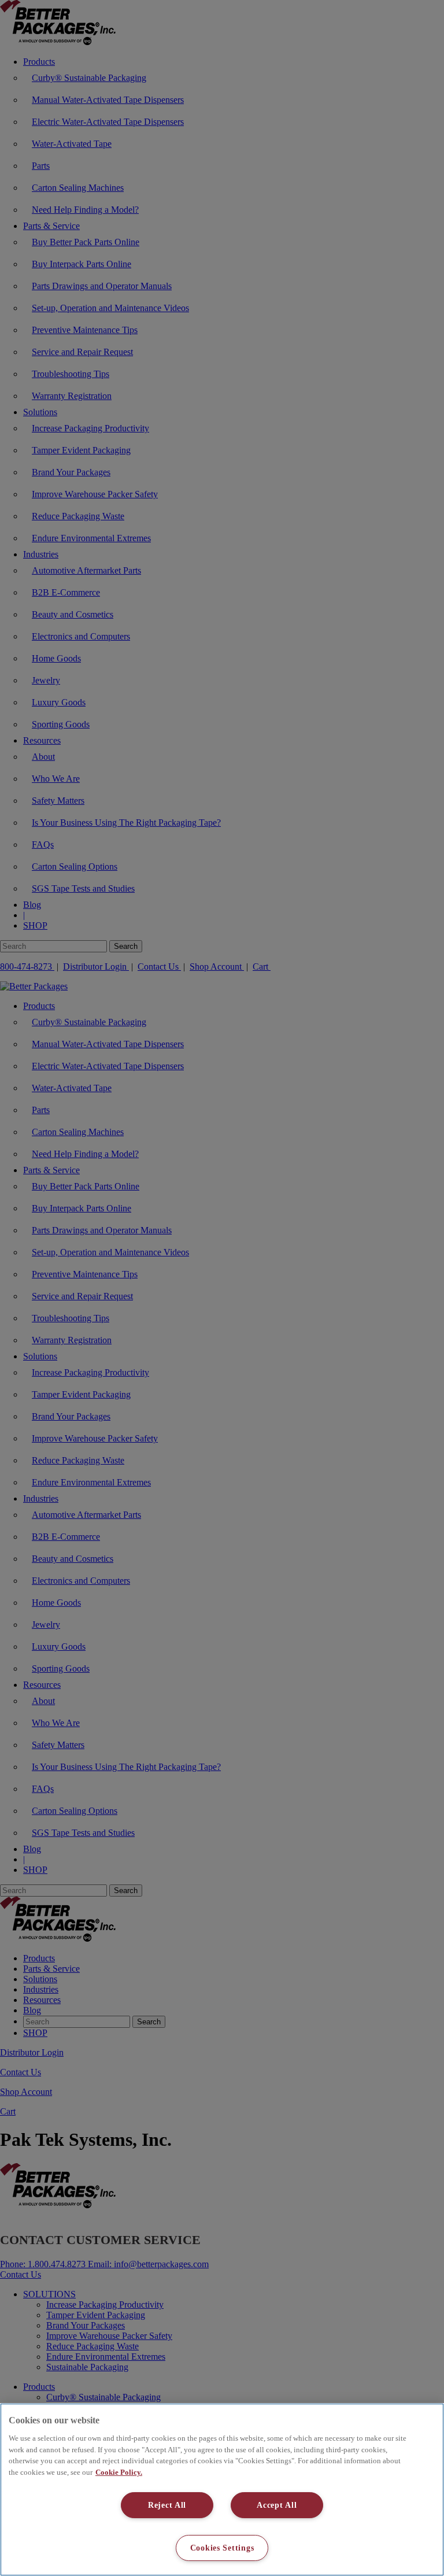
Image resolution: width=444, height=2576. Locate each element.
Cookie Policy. (119, 2472)
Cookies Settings (222, 2548)
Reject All (167, 2505)
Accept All (277, 2505)
